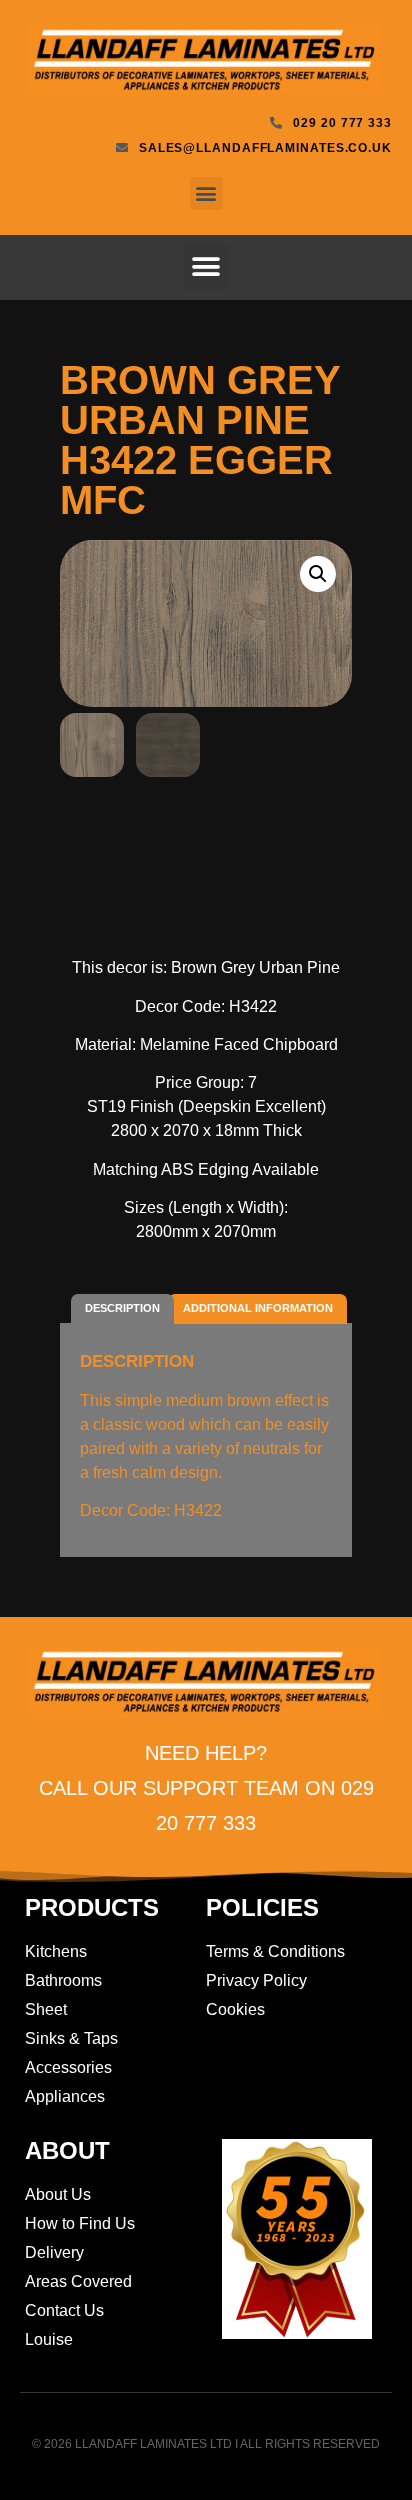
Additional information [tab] (258, 1308)
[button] (206, 193)
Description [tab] (122, 1308)
